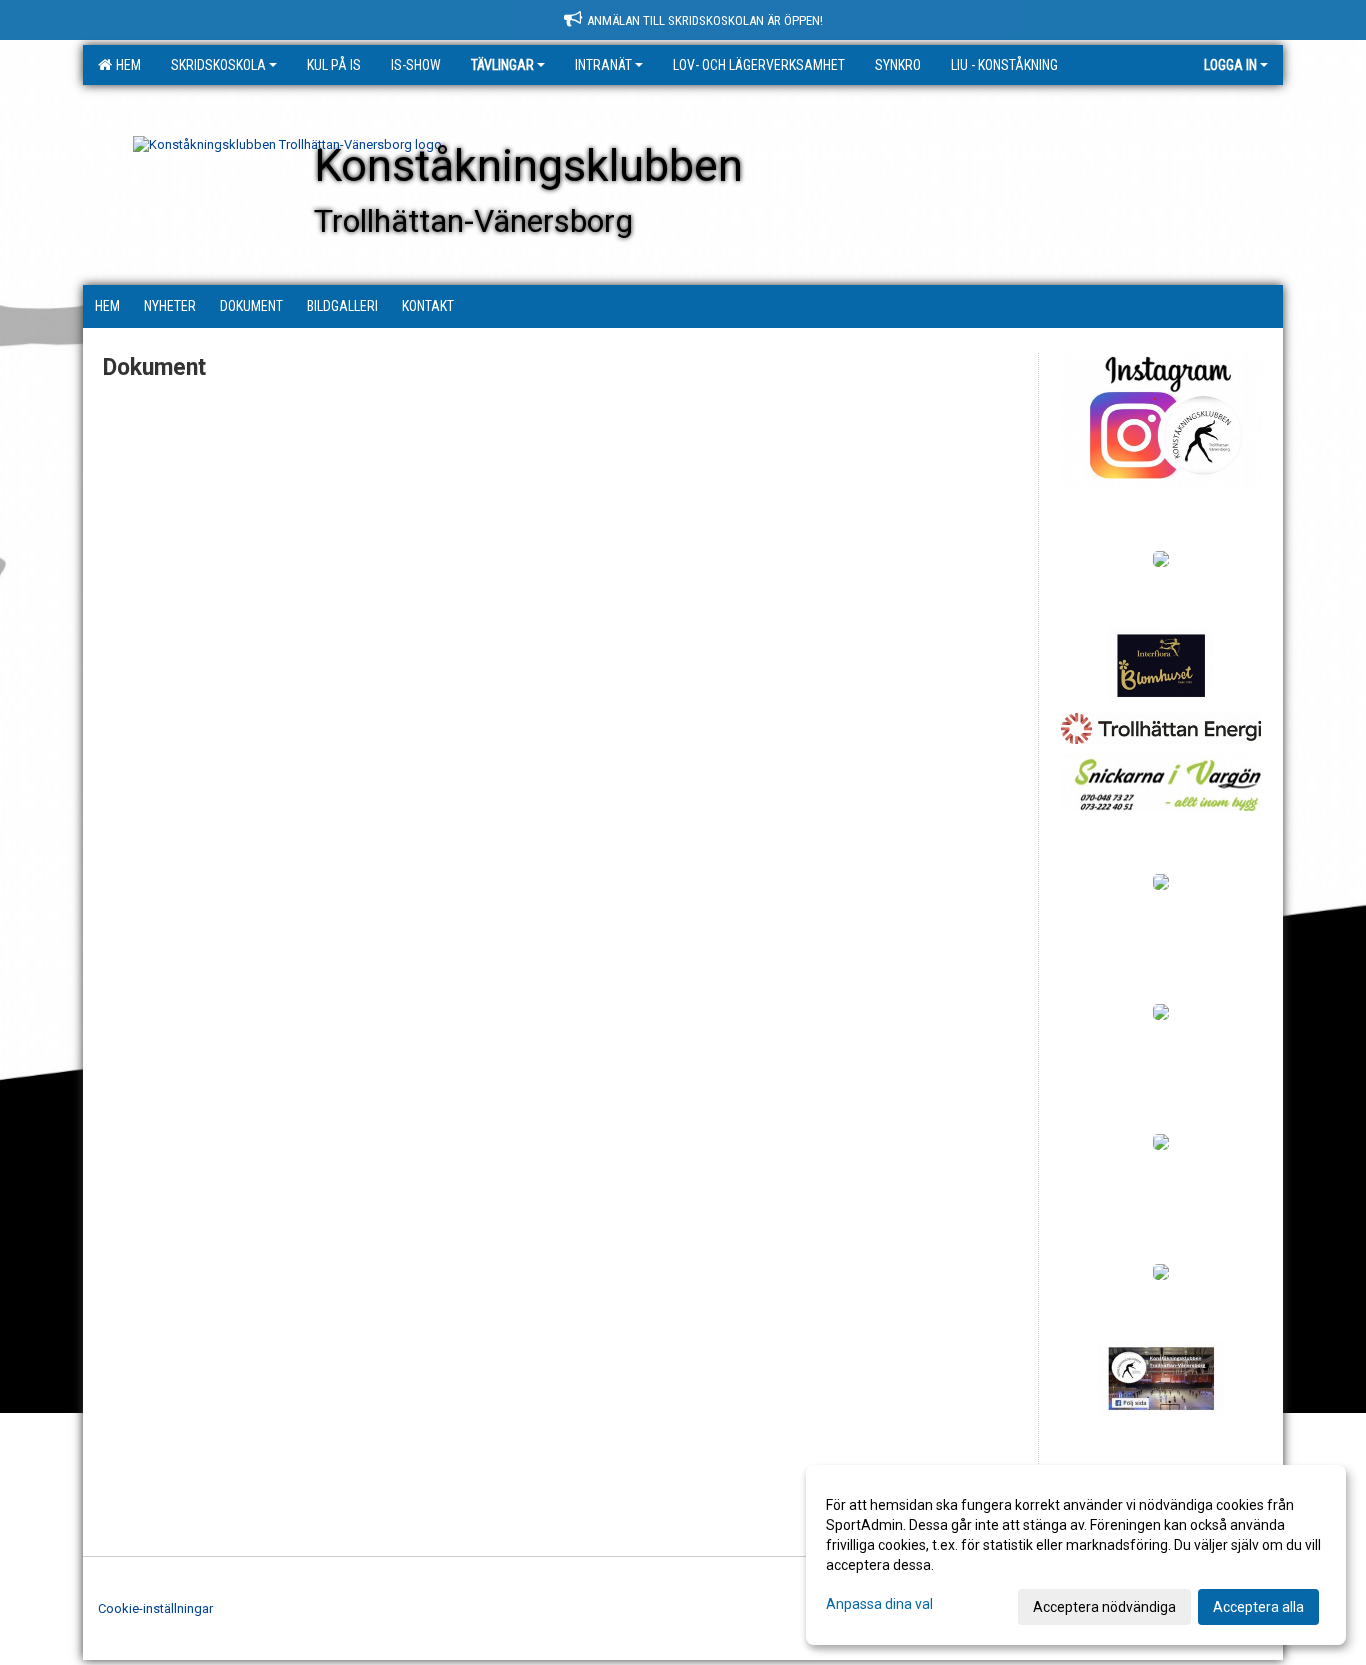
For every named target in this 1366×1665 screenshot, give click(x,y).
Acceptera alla (1258, 1607)
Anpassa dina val (879, 1604)
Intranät (603, 65)
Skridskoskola (218, 65)
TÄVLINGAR (502, 65)
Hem (125, 65)
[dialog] (1076, 1555)
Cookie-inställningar (155, 1608)
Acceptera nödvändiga (1104, 1607)
